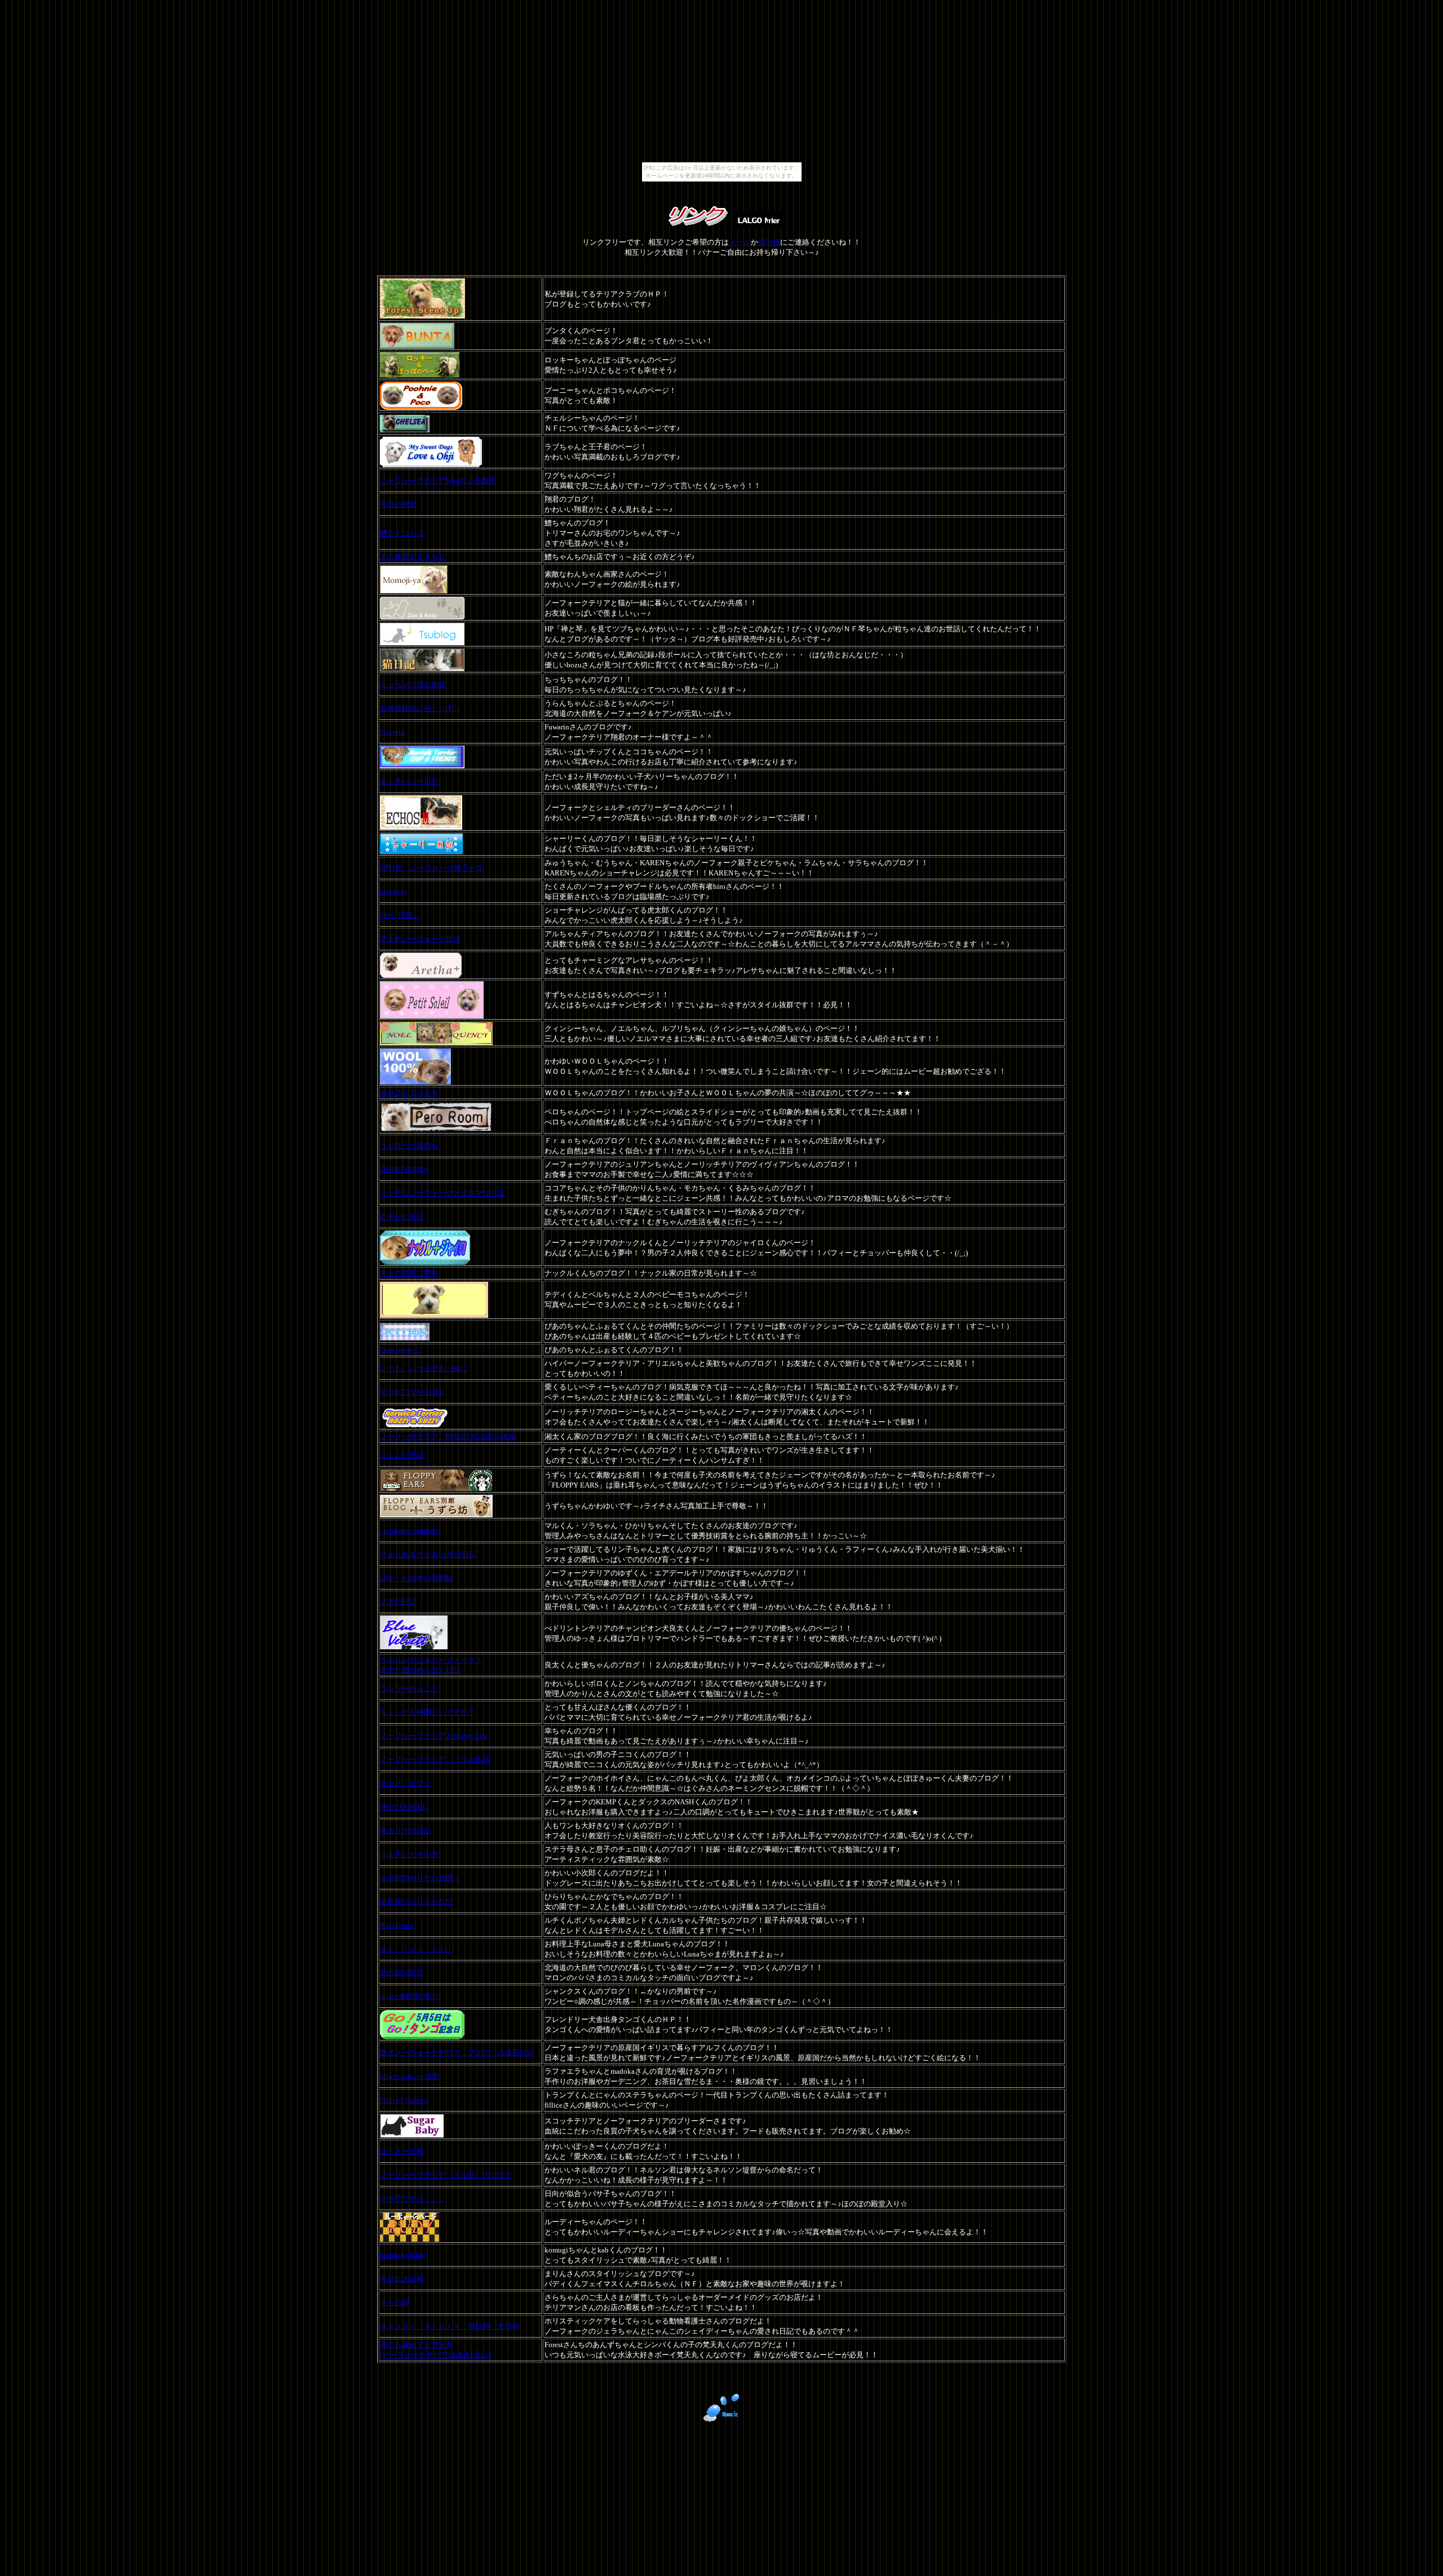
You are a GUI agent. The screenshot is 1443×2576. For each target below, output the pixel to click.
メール (740, 242)
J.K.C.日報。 (400, 915)
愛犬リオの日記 (406, 1831)
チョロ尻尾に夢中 (409, 1273)
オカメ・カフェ (406, 1783)
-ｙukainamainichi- (410, 1531)
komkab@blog (403, 2255)
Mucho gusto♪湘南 (410, 2076)
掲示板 (769, 242)
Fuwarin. (393, 732)
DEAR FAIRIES (404, 1169)
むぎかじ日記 (402, 1217)
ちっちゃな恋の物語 (413, 685)
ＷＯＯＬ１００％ (409, 1093)
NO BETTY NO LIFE (412, 1392)
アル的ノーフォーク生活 (420, 939)
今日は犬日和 (402, 2279)
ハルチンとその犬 (409, 1854)
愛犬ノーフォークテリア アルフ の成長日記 (457, 2053)
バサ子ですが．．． (413, 2199)
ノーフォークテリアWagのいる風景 (438, 481)
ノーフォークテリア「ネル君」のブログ (446, 2175)
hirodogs (393, 891)
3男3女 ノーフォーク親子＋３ (431, 868)
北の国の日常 (402, 1973)
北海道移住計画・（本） (420, 708)
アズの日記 (398, 1602)
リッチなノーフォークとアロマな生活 (442, 1193)
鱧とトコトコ (402, 533)
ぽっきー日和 (402, 2151)
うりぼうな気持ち (409, 1146)
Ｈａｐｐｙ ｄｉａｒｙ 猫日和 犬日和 (450, 2326)
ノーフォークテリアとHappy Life (434, 1736)
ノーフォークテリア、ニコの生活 (435, 1760)
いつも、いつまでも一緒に (424, 1368)
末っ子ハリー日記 (409, 782)
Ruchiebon (397, 1925)
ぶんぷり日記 (402, 1455)
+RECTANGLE (403, 1807)
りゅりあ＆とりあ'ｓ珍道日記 (428, 1554)
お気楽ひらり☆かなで (417, 1902)
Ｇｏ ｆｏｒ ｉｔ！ (417, 1949)
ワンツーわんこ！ (409, 1688)
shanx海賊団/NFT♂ (411, 1996)
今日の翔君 (398, 504)
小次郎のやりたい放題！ (420, 1878)
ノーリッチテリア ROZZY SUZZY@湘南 (448, 1437)
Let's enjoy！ (400, 1350)
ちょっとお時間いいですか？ (428, 1712)
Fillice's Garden (404, 2100)
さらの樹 (395, 2302)
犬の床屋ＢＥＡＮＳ (413, 557)
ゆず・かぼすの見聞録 (417, 1578)
